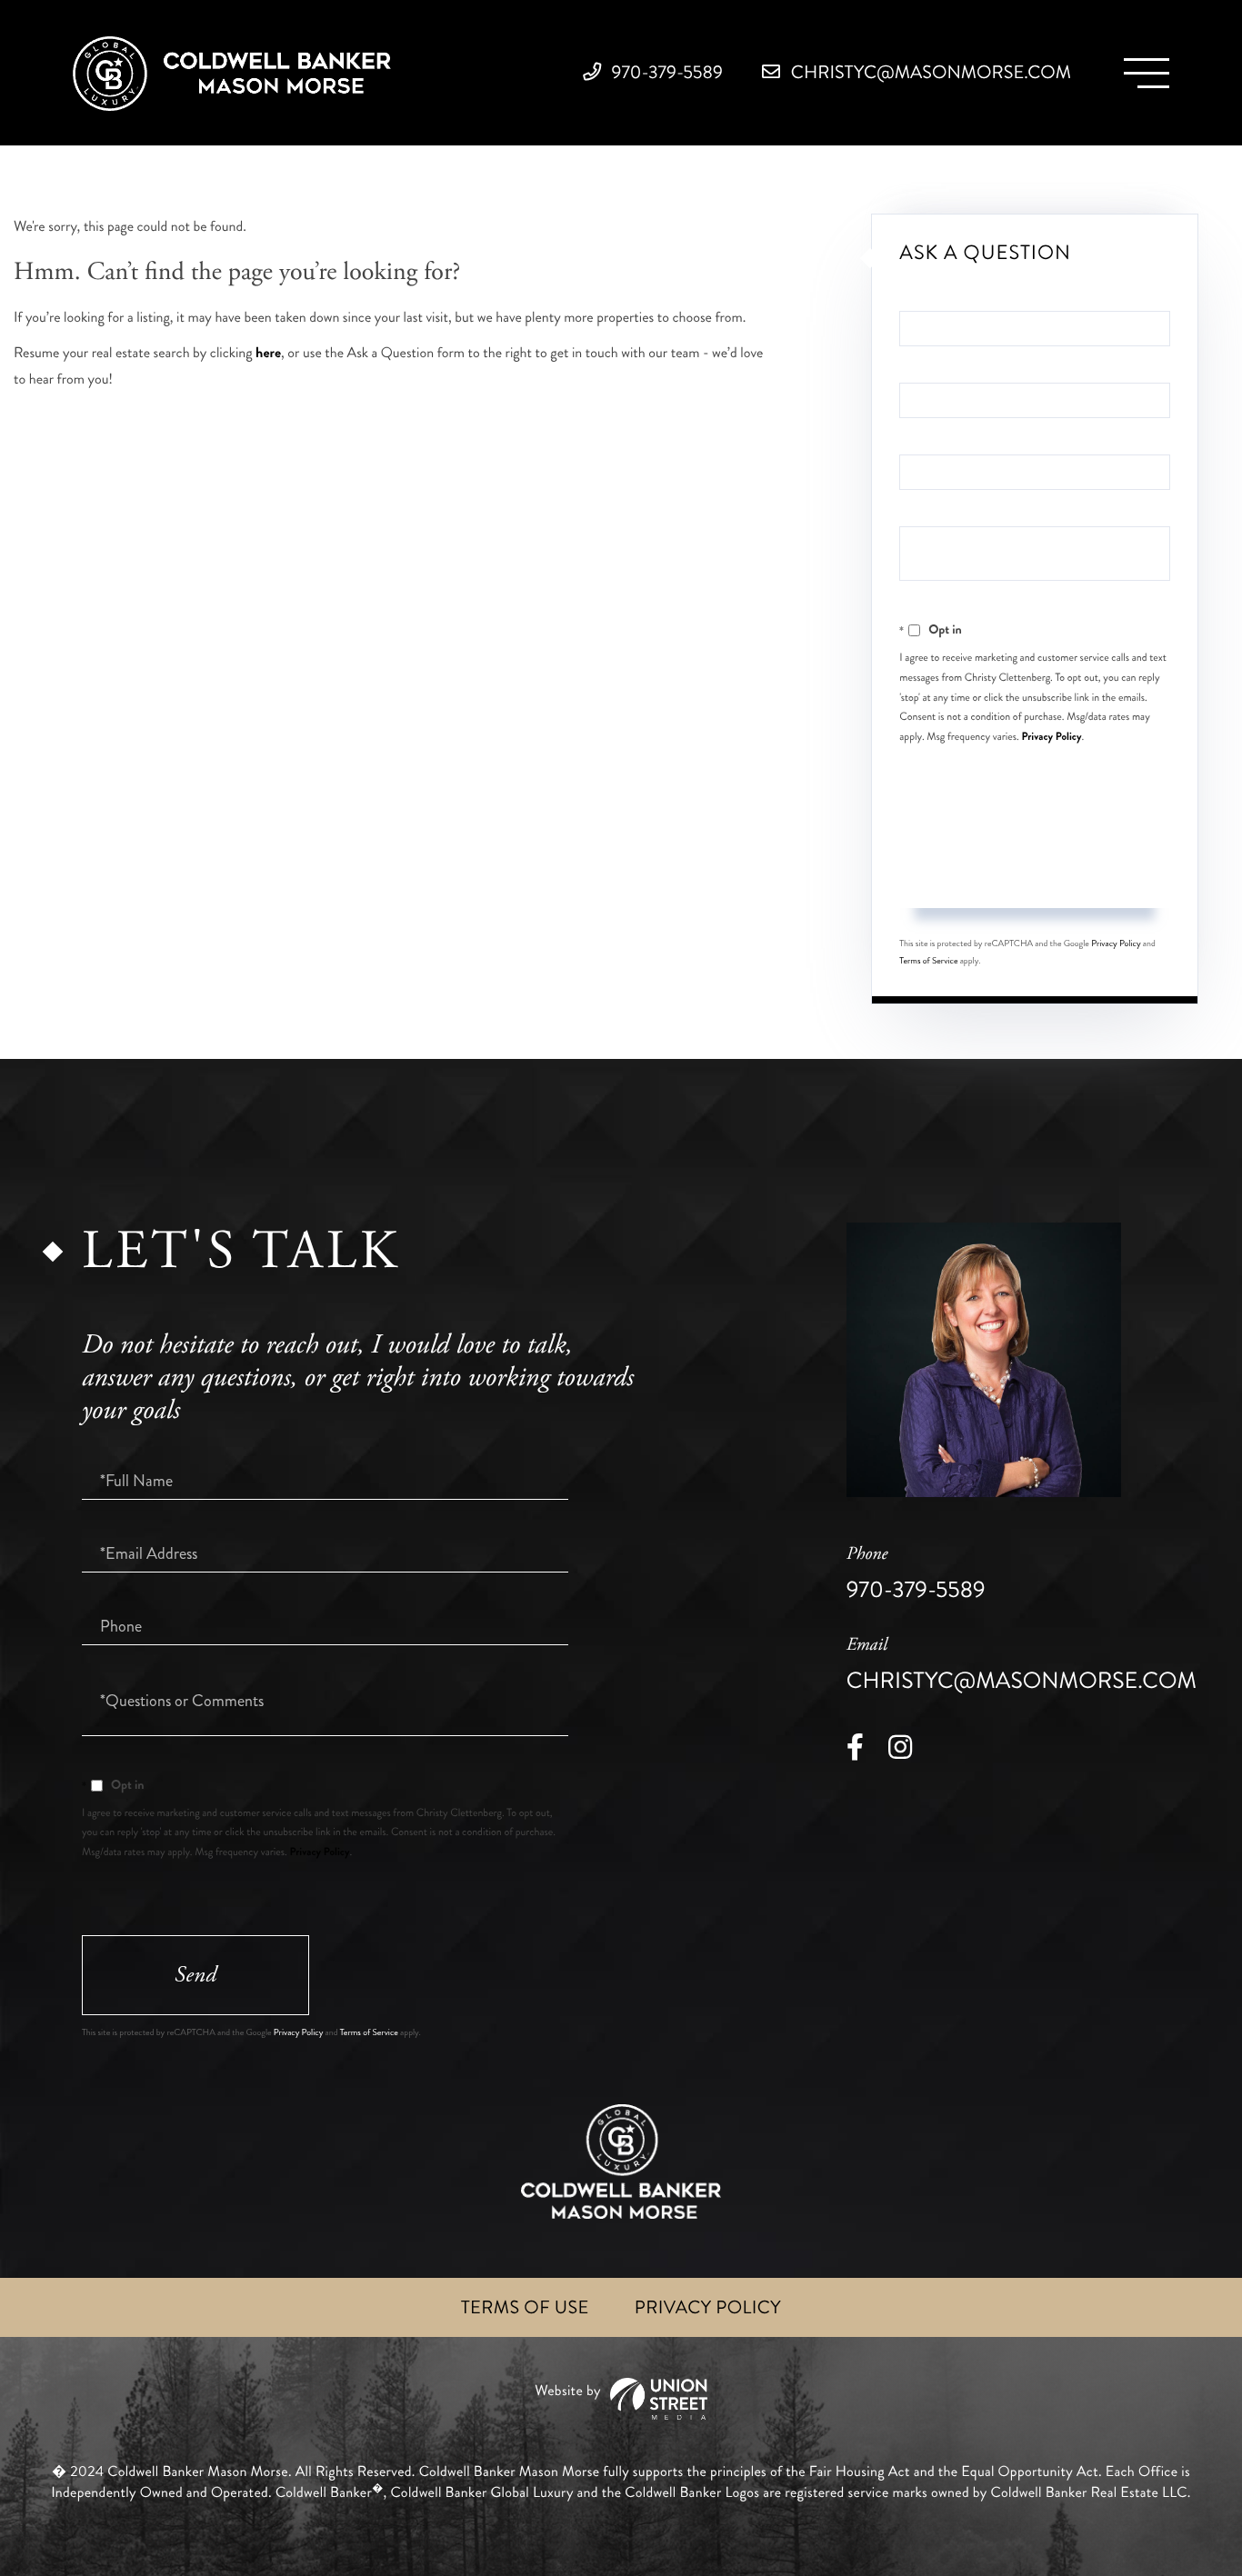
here (268, 353)
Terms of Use (525, 2307)
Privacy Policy (1052, 736)
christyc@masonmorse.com (929, 72)
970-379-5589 (665, 72)
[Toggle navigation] (1147, 73)
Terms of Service (928, 961)
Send (1035, 873)
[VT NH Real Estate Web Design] (621, 2399)
